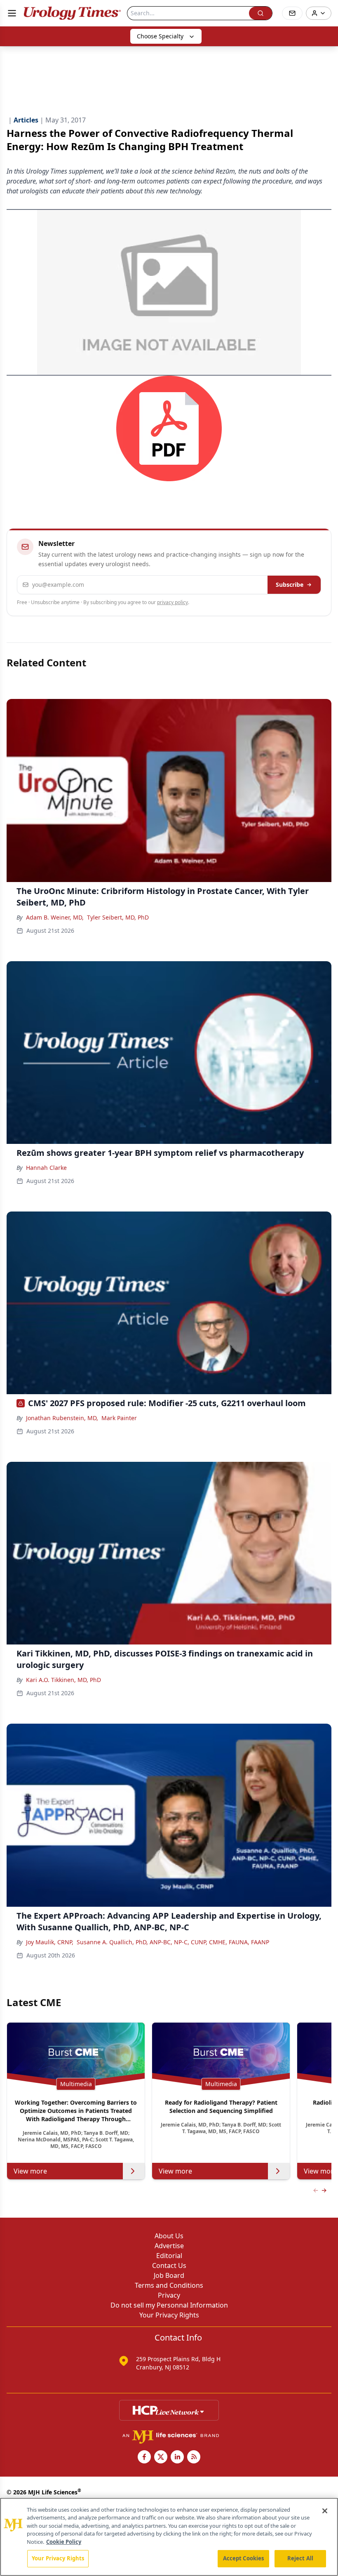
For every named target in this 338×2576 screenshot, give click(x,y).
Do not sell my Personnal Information (169, 2305)
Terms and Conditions (169, 2285)
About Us (169, 2236)
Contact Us (169, 2265)
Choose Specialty (160, 36)
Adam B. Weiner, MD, (55, 917)
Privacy (169, 2295)
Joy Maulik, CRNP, (50, 1942)
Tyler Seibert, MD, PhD (118, 917)
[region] (169, 2537)
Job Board (169, 2275)
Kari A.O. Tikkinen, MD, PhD (63, 1680)
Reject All (300, 2558)
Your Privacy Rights (169, 2315)
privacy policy (173, 602)
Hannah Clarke (46, 1168)
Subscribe (290, 585)
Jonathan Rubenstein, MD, (62, 1418)
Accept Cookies (244, 2558)
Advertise (169, 2246)
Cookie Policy (64, 2542)
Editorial (169, 2256)
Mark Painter (119, 1418)
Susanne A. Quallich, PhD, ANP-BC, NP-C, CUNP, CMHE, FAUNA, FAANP (173, 1942)
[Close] (325, 2511)
